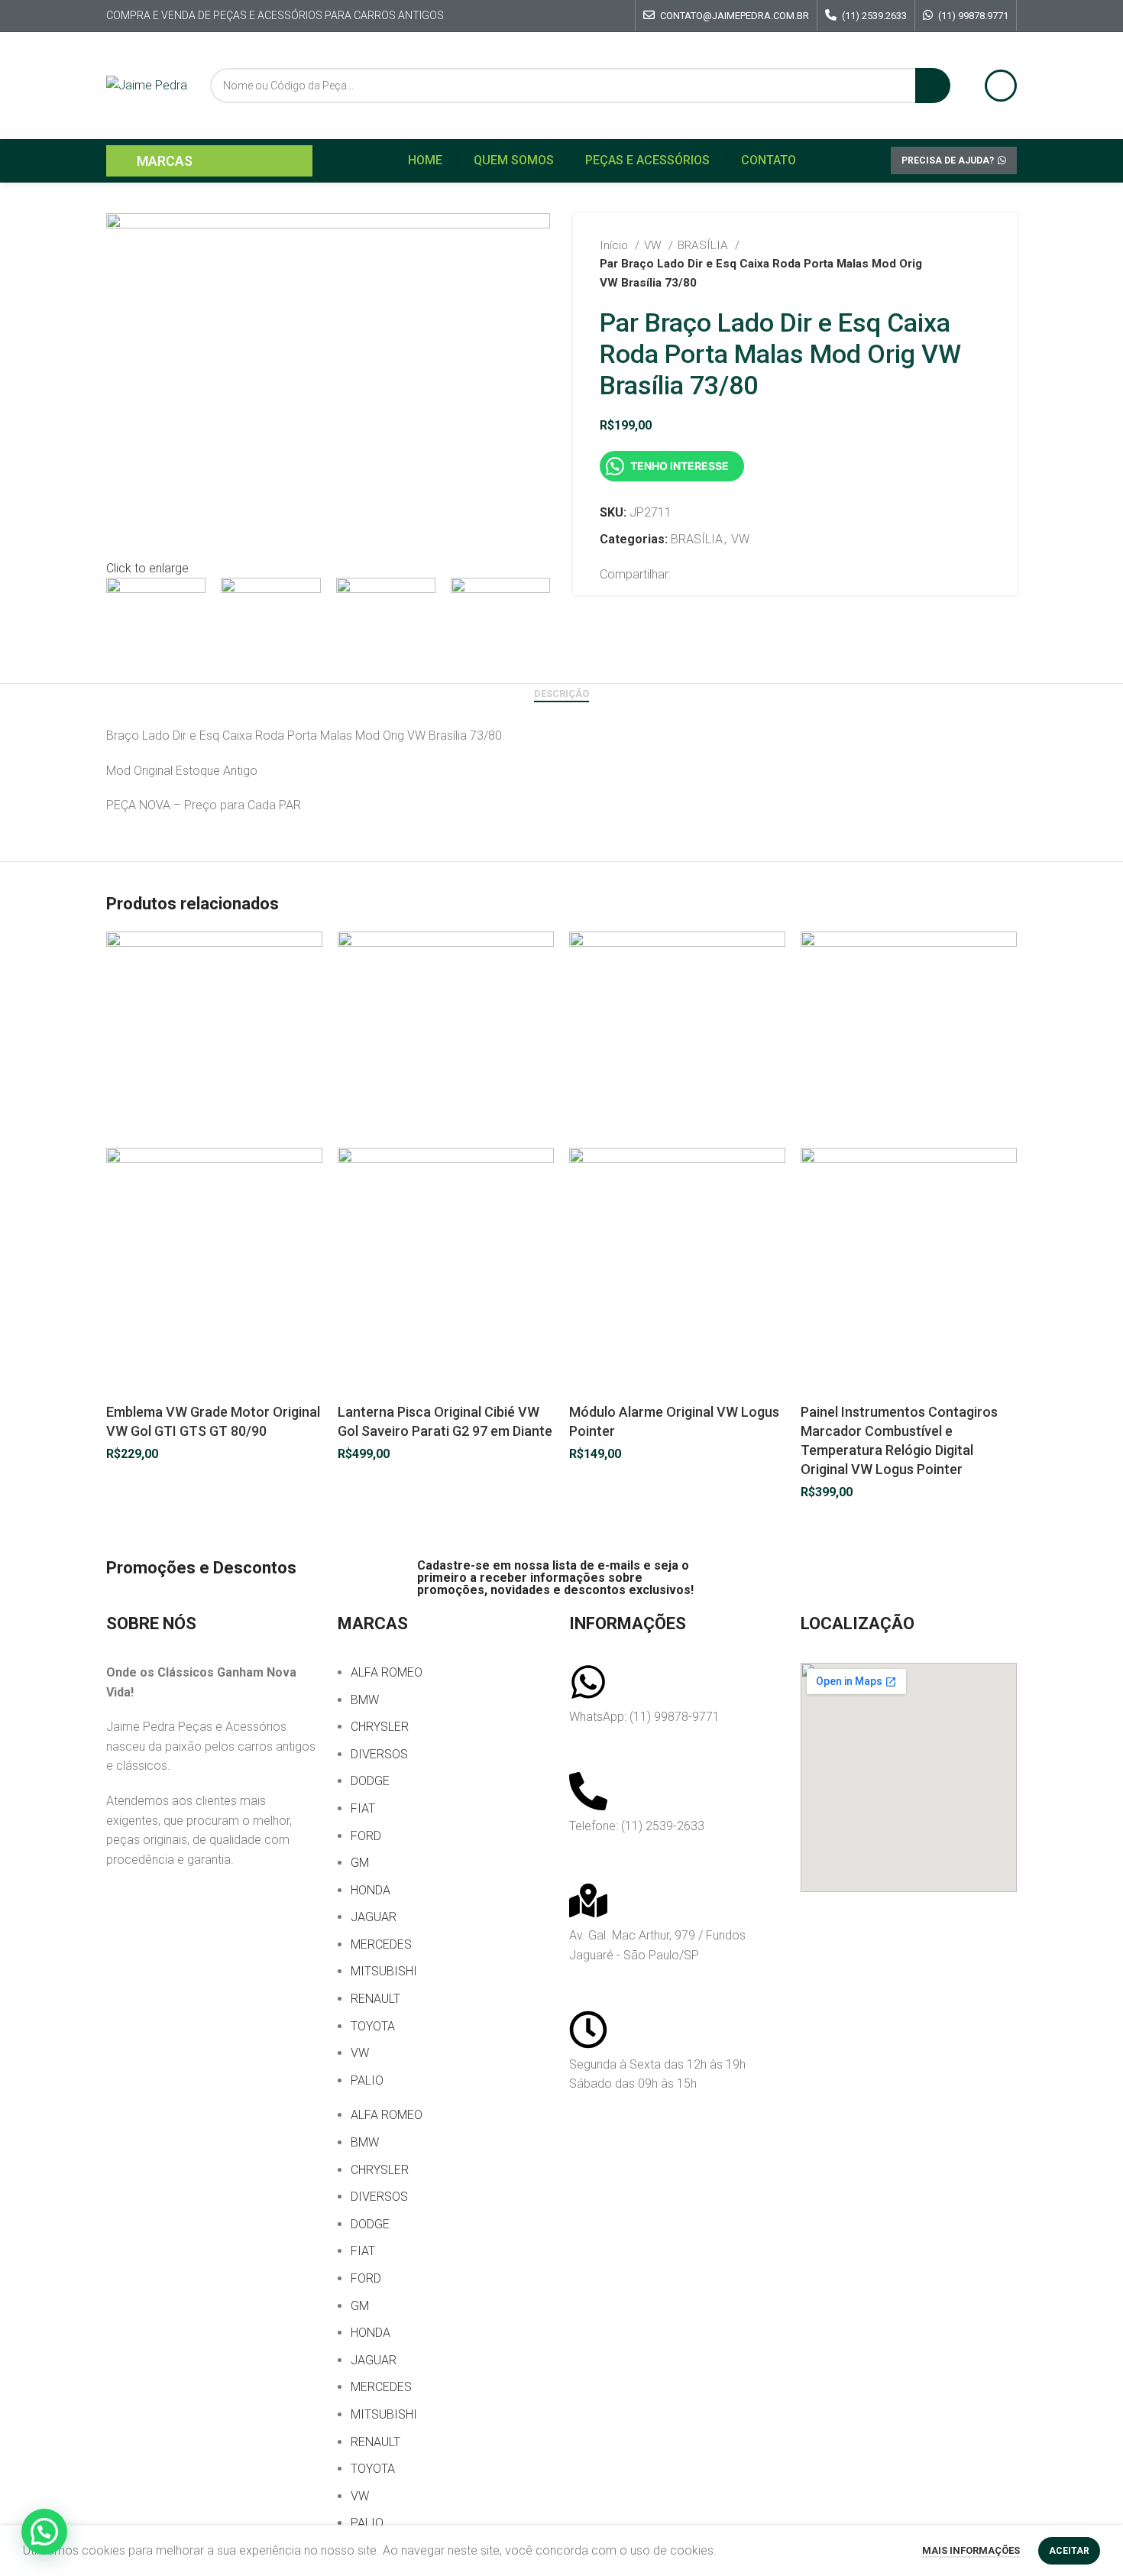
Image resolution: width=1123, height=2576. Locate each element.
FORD (366, 1836)
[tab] (561, 694)
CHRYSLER (380, 1727)
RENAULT (375, 1999)
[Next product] (982, 264)
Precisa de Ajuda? (948, 160)
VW (654, 245)
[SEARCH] (933, 86)
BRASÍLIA (704, 245)
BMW (365, 1700)
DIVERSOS (379, 1754)
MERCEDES (381, 1944)
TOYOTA (373, 2026)
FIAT (363, 1808)
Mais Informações (971, 2550)
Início (615, 245)
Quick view (125, 1383)
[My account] (1001, 86)
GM (360, 1863)
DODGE (370, 1781)
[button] (44, 2532)
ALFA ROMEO (387, 1672)
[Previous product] (952, 264)
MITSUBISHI (384, 1971)
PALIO (367, 2080)
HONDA (371, 1890)
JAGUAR (374, 1917)
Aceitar (1069, 2551)
